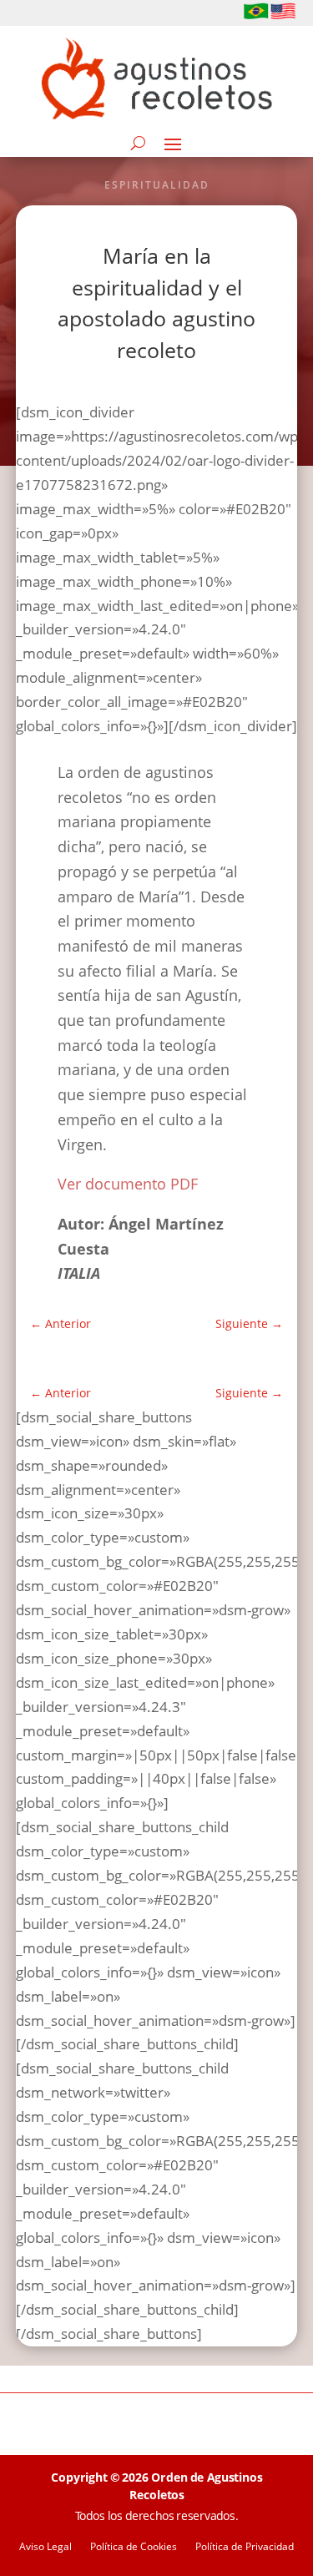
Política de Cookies (134, 2547)
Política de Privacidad (245, 2547)
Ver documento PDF (128, 1184)
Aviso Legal (45, 2547)
